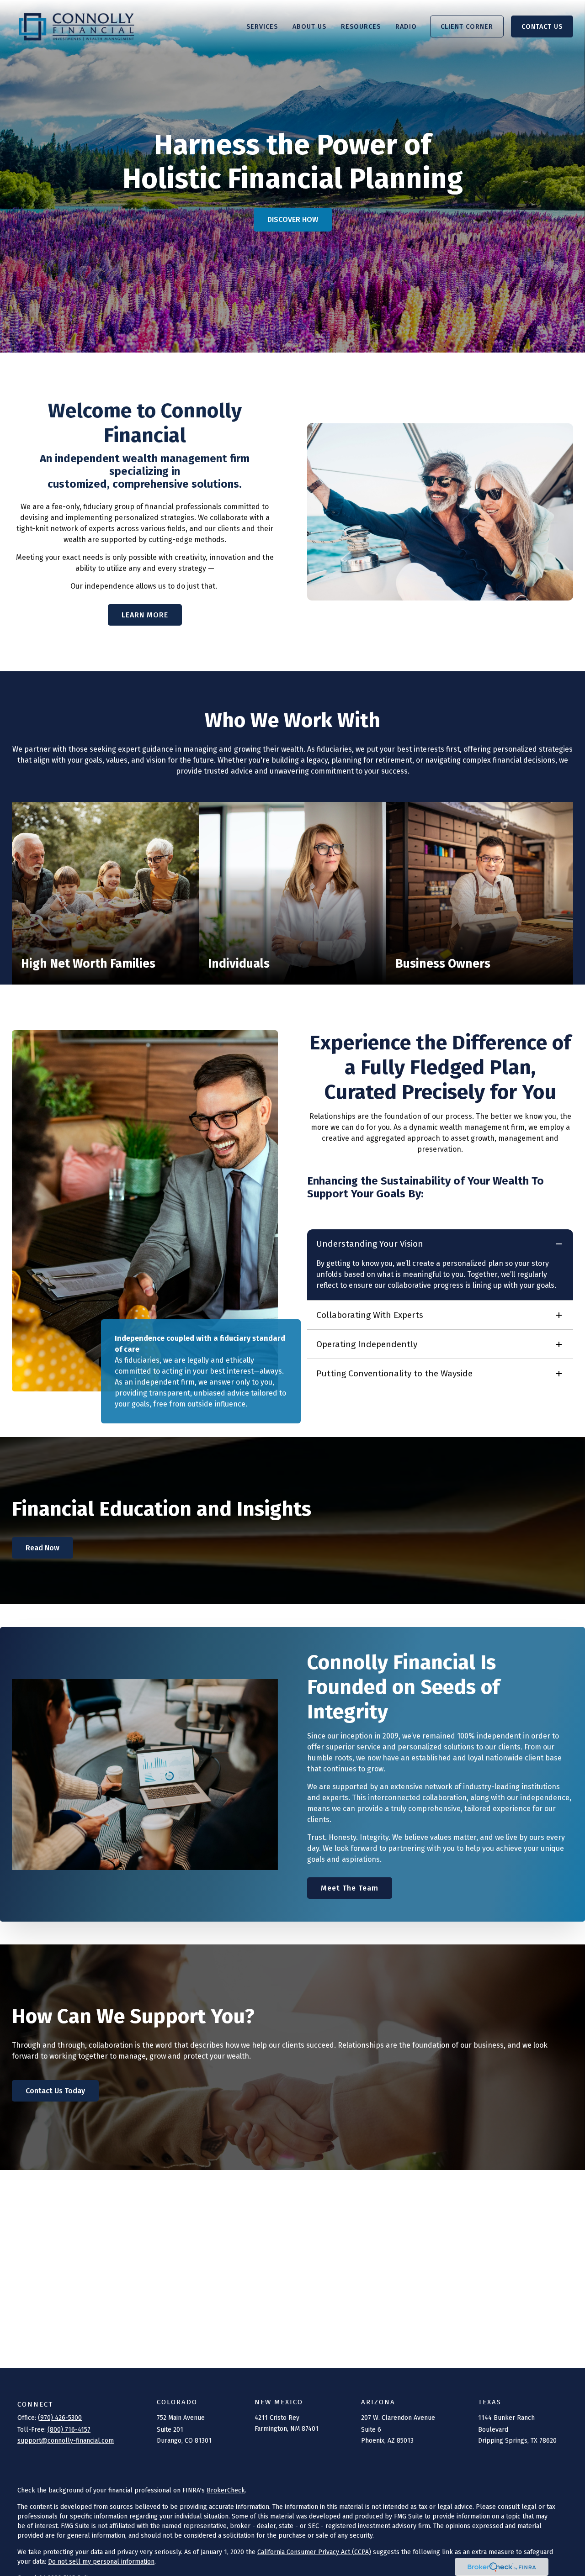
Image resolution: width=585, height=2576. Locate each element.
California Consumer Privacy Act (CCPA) (314, 2552)
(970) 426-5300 (60, 2418)
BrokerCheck (226, 2490)
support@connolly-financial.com (66, 2441)
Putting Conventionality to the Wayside (394, 1373)
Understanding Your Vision (370, 1244)
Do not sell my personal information (101, 2562)
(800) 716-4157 (69, 2430)
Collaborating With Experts (370, 1315)
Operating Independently (367, 1344)
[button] (262, 26)
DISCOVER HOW (293, 219)
